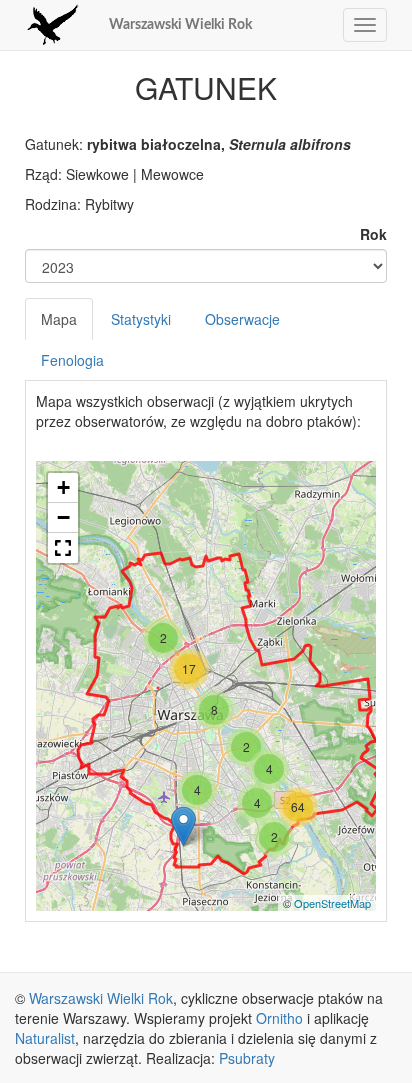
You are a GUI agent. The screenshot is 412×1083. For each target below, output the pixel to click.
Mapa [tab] (59, 319)
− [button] (63, 517)
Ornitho (279, 1018)
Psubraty (247, 1058)
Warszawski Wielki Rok (180, 25)
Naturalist (45, 1038)
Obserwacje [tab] (242, 319)
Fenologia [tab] (72, 360)
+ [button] (63, 487)
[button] (63, 548)
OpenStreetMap (332, 903)
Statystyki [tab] (141, 319)
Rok (373, 234)
